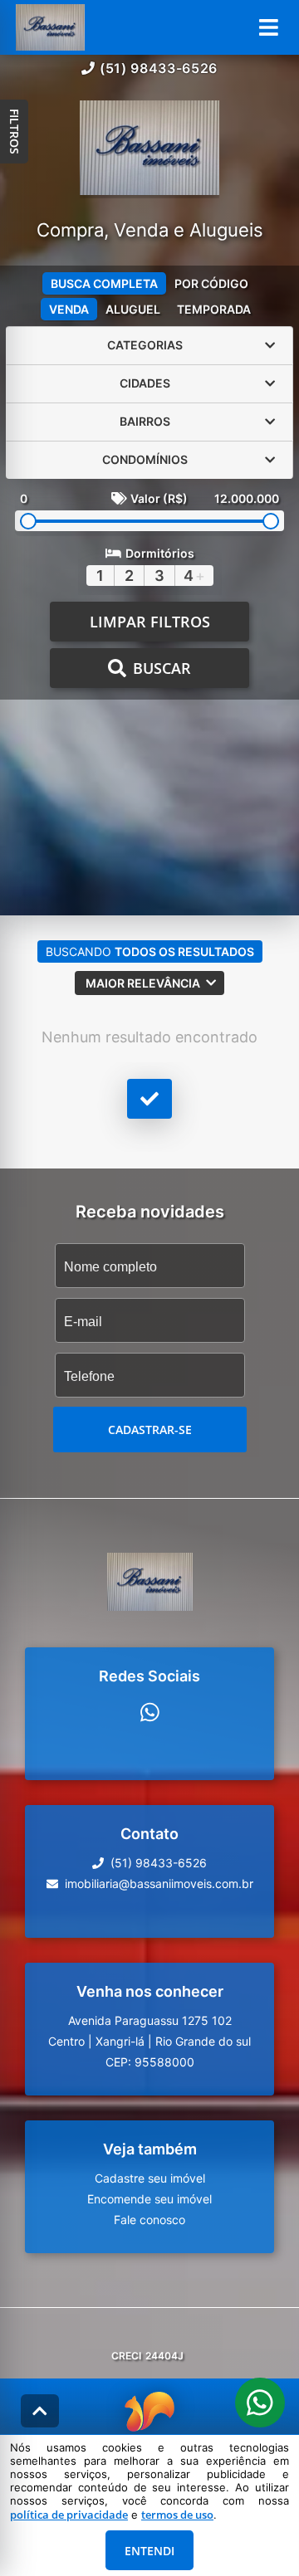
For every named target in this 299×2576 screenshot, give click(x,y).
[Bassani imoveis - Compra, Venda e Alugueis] (149, 149)
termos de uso (177, 2515)
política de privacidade (69, 2515)
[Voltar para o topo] (40, 2411)
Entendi (149, 2551)
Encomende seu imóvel (149, 2199)
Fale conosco (149, 2220)
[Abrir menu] (269, 27)
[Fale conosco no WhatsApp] (150, 1712)
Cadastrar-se (150, 1429)
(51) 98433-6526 (159, 68)
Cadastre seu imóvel (150, 2178)
